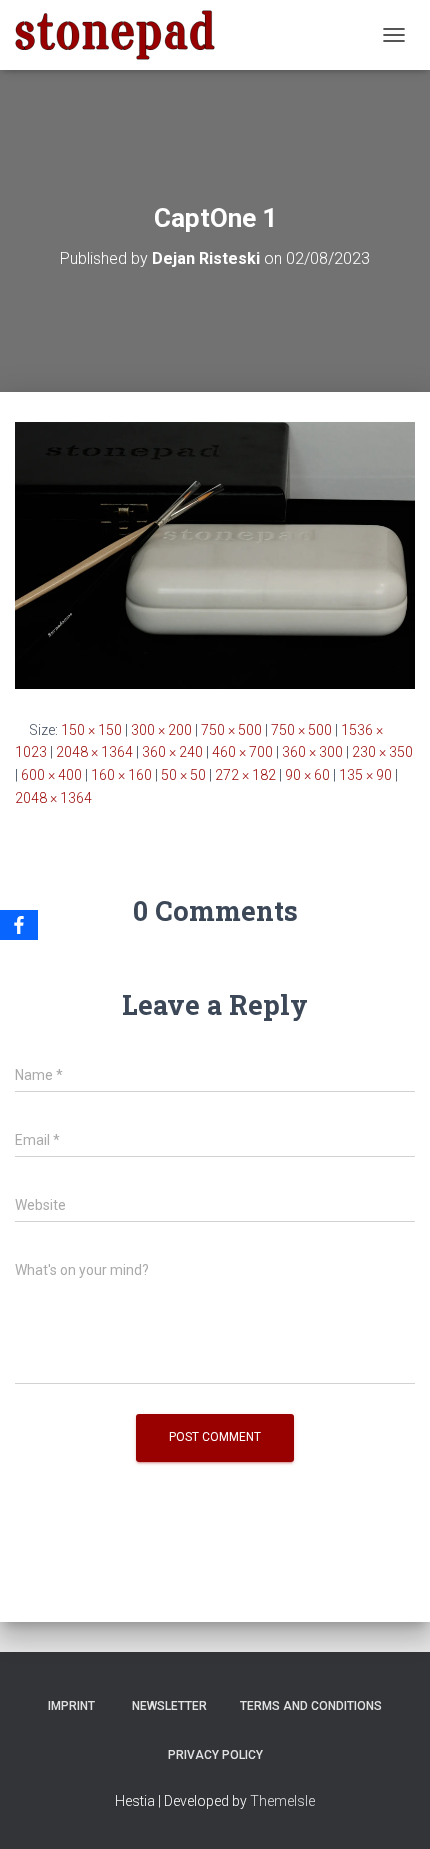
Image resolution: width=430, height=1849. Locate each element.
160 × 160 (121, 775)
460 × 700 (242, 752)
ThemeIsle (282, 1801)
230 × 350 (382, 752)
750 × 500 (231, 730)
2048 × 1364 (94, 752)
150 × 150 (91, 730)
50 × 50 (183, 775)
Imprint (71, 1706)
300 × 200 (161, 730)
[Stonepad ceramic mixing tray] (122, 35)
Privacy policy (215, 1755)
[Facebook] (19, 925)
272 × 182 (245, 775)
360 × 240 (172, 752)
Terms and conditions (311, 1706)
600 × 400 (51, 775)
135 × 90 (365, 775)
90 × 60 (307, 775)
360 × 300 (312, 752)
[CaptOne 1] (215, 554)
